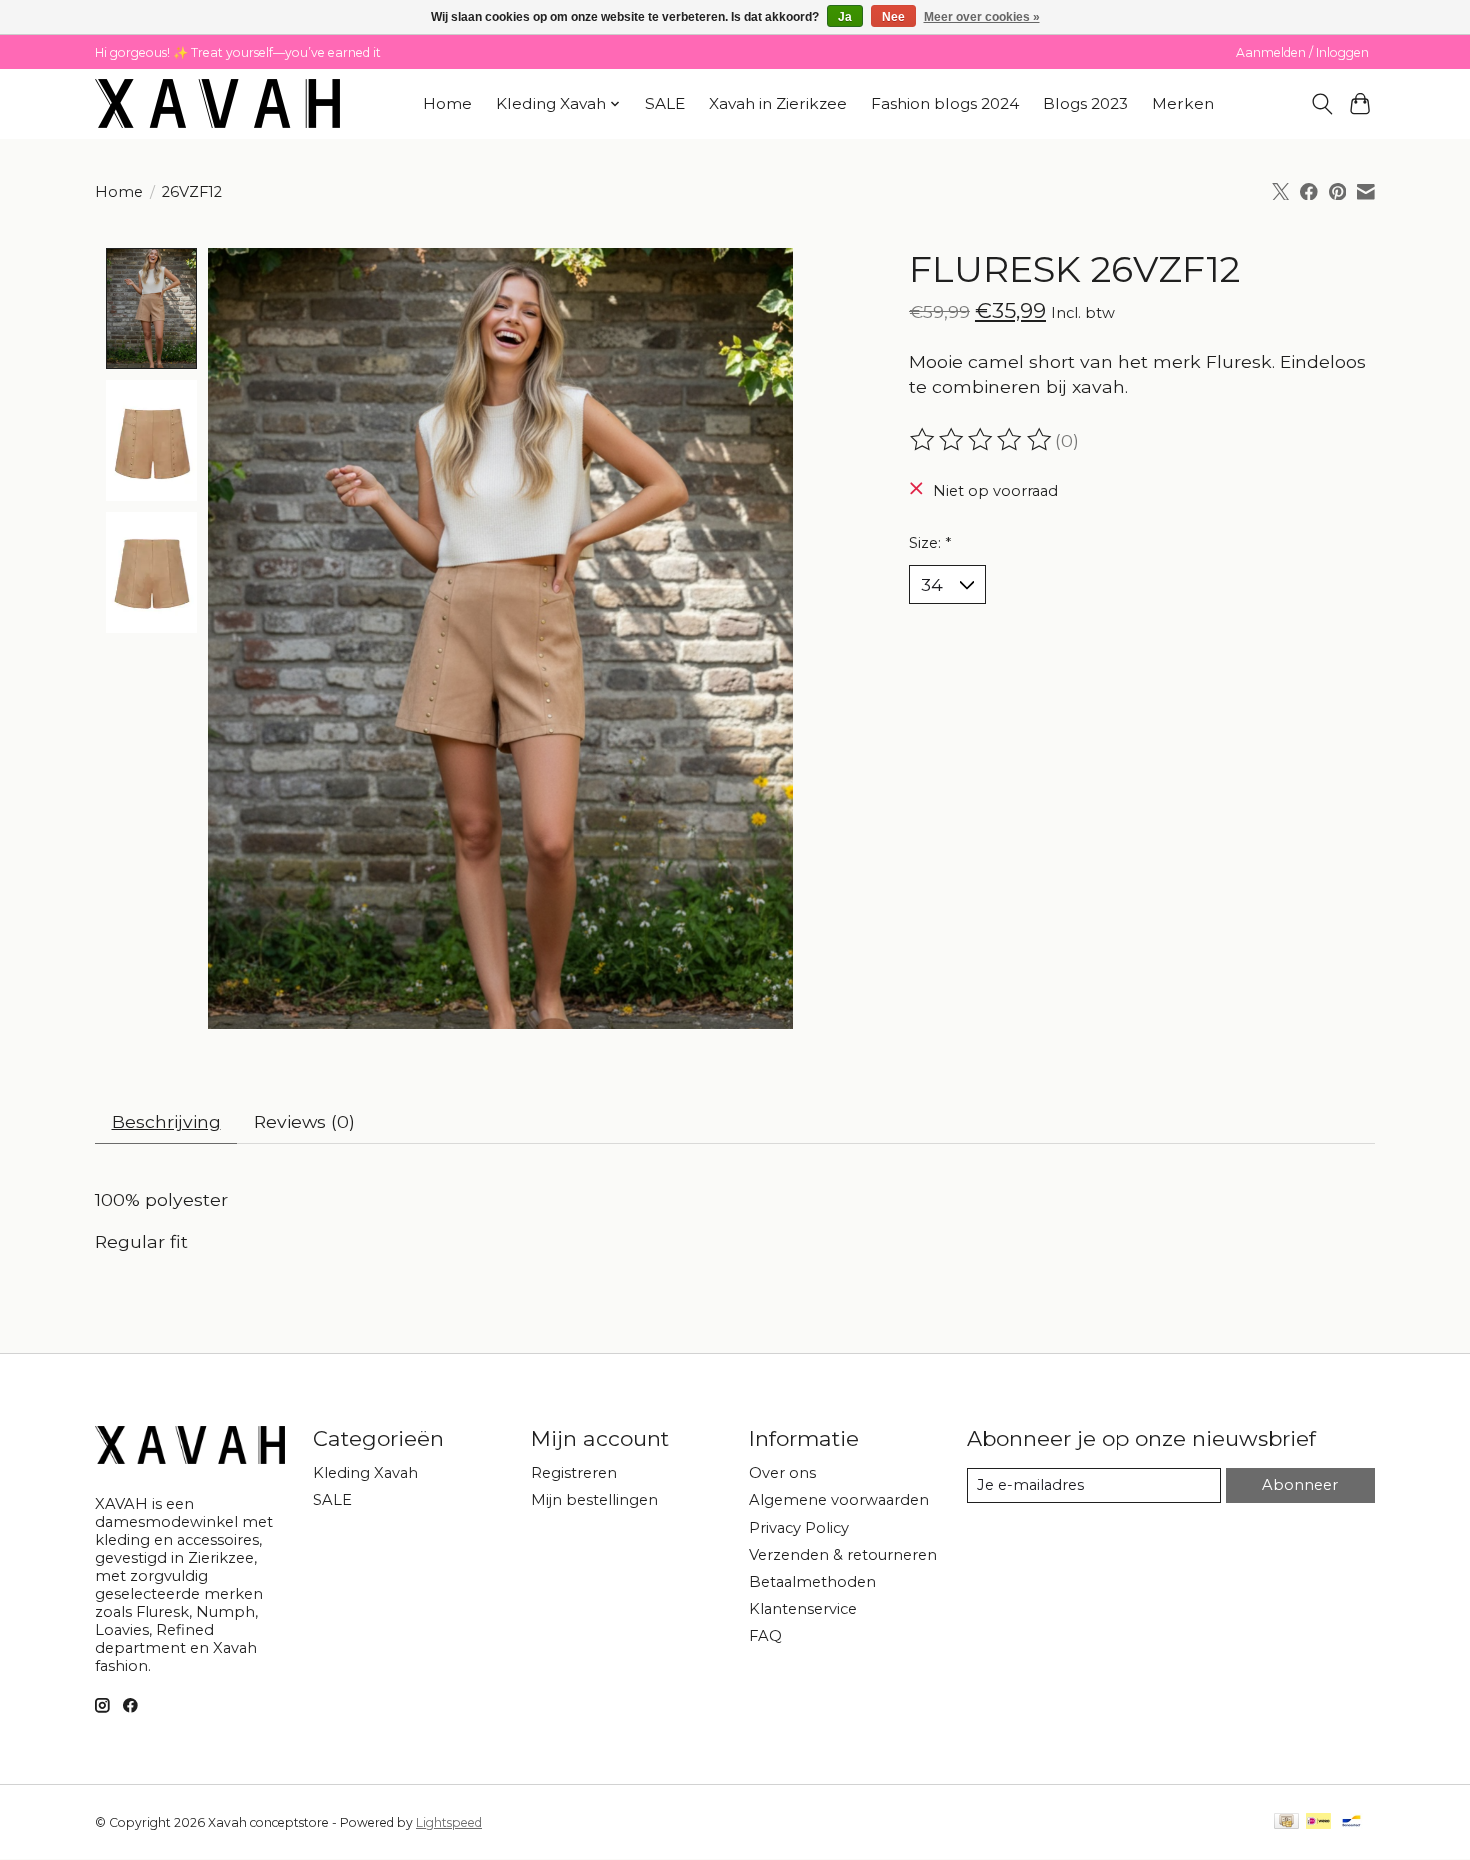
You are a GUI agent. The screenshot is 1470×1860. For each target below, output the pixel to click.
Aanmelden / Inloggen (1302, 52)
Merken (1183, 103)
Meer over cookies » (982, 17)
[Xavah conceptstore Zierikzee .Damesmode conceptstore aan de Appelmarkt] (217, 103)
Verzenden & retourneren (843, 1555)
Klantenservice (803, 1609)
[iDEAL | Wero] (1318, 1822)
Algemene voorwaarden (839, 1500)
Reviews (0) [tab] (304, 1121)
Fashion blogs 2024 (945, 103)
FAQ (765, 1636)
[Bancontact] (1351, 1822)
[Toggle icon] (1321, 104)
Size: (930, 543)
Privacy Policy (799, 1528)
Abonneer (1300, 1485)
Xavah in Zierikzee (778, 103)
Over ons (782, 1473)
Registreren (574, 1473)
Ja (845, 17)
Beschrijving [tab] (166, 1121)
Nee (893, 17)
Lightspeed (449, 1822)
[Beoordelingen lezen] (982, 440)
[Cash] (1286, 1822)
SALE (665, 103)
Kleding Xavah (365, 1473)
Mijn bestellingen (594, 1500)
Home (447, 103)
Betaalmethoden (812, 1582)
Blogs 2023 (1085, 103)
